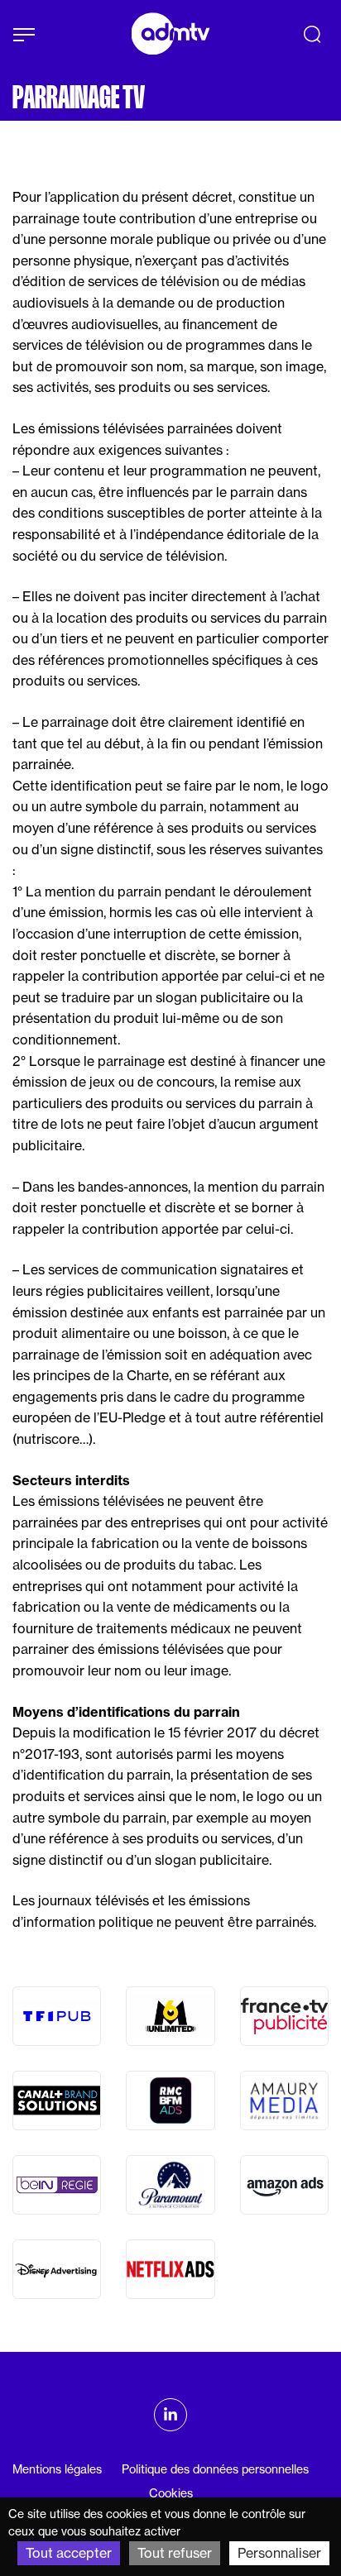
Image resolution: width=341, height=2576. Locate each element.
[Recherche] (312, 34)
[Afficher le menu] (24, 35)
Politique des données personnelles (215, 2469)
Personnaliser (279, 2553)
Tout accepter (69, 2553)
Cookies (171, 2493)
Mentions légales (57, 2469)
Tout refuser (175, 2553)
